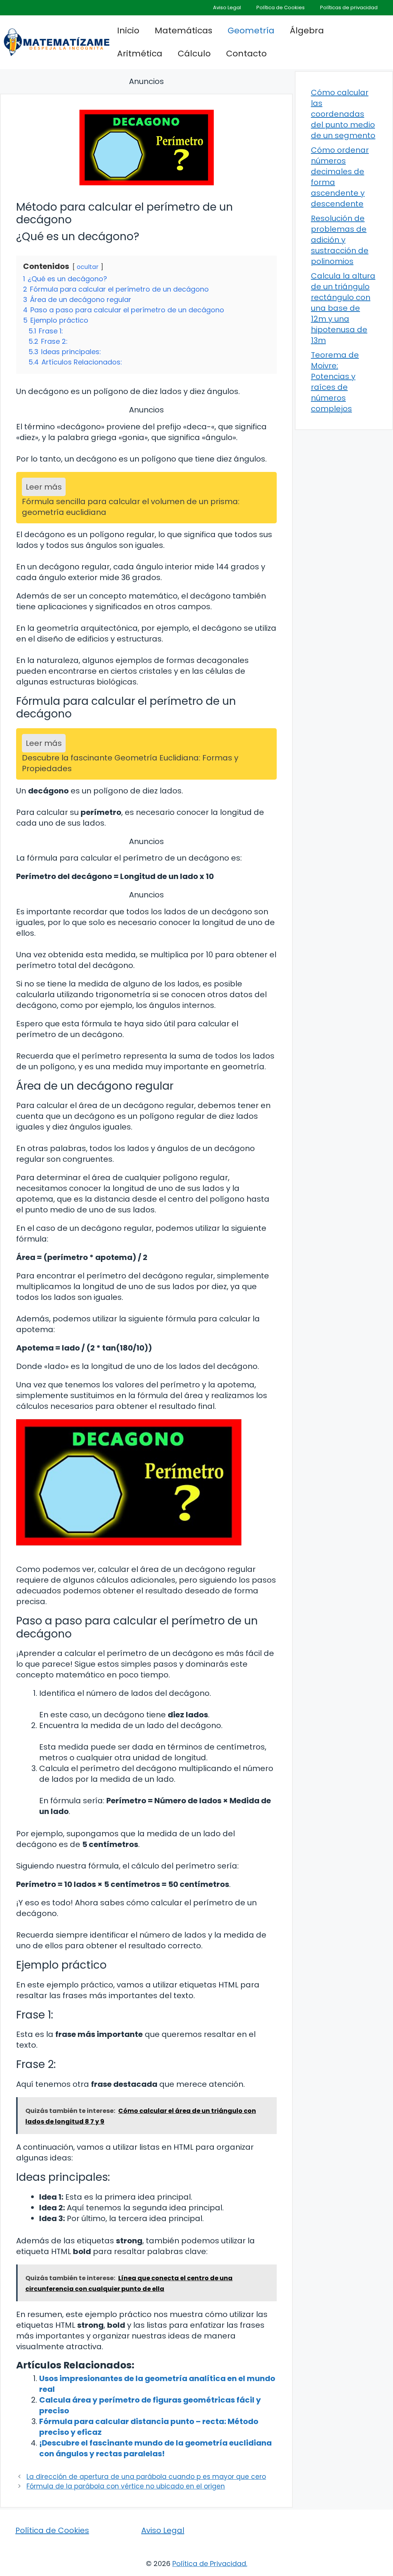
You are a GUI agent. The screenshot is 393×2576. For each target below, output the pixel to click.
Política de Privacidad (209, 2564)
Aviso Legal (227, 7)
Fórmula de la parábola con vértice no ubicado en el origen (126, 2486)
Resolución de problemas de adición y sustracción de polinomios (340, 240)
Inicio (128, 31)
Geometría (251, 31)
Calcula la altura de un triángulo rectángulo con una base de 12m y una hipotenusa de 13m (343, 308)
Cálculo (194, 54)
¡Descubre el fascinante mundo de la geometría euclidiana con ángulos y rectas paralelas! (155, 2448)
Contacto (246, 54)
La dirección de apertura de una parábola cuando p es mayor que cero (146, 2477)
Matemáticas (183, 31)
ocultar (88, 267)
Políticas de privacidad (349, 7)
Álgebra (307, 31)
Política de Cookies (281, 7)
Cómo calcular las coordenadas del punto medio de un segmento (343, 114)
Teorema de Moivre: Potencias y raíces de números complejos (335, 382)
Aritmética (140, 54)
